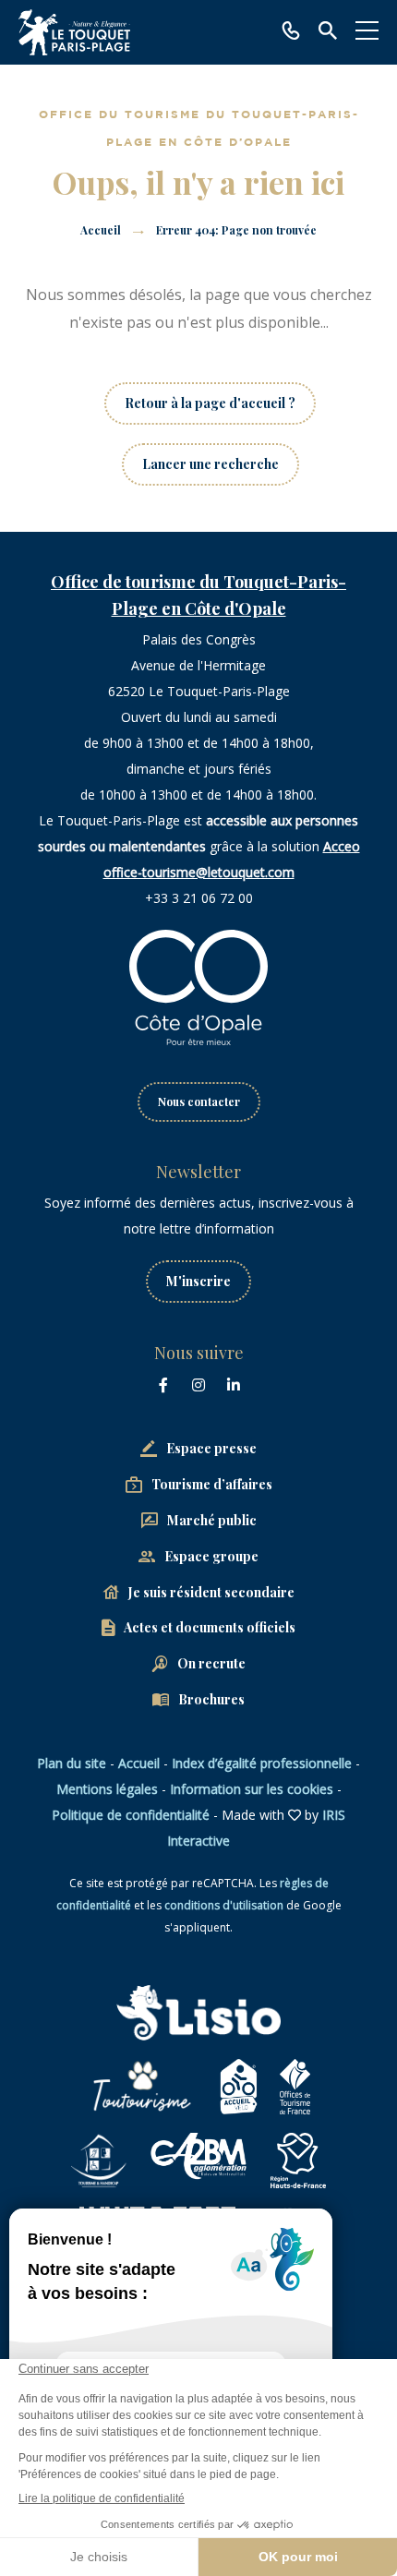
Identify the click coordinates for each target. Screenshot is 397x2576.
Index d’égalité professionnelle (262, 1763)
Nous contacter (199, 1101)
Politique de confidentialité (131, 1815)
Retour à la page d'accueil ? (210, 403)
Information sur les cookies (252, 1789)
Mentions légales (107, 1789)
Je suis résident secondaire (211, 1592)
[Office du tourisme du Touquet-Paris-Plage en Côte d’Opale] (74, 32)
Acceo (342, 846)
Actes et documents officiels (210, 1627)
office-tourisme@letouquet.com (199, 872)
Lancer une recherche (211, 464)
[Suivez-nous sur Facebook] (163, 1385)
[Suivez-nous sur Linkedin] (234, 1385)
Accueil (101, 230)
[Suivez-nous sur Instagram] (198, 1385)
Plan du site (72, 1763)
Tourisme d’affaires (212, 1484)
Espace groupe (211, 1556)
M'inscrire (198, 1281)
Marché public (212, 1520)
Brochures (211, 1699)
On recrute (211, 1663)
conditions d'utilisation (224, 1905)
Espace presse (211, 1448)
